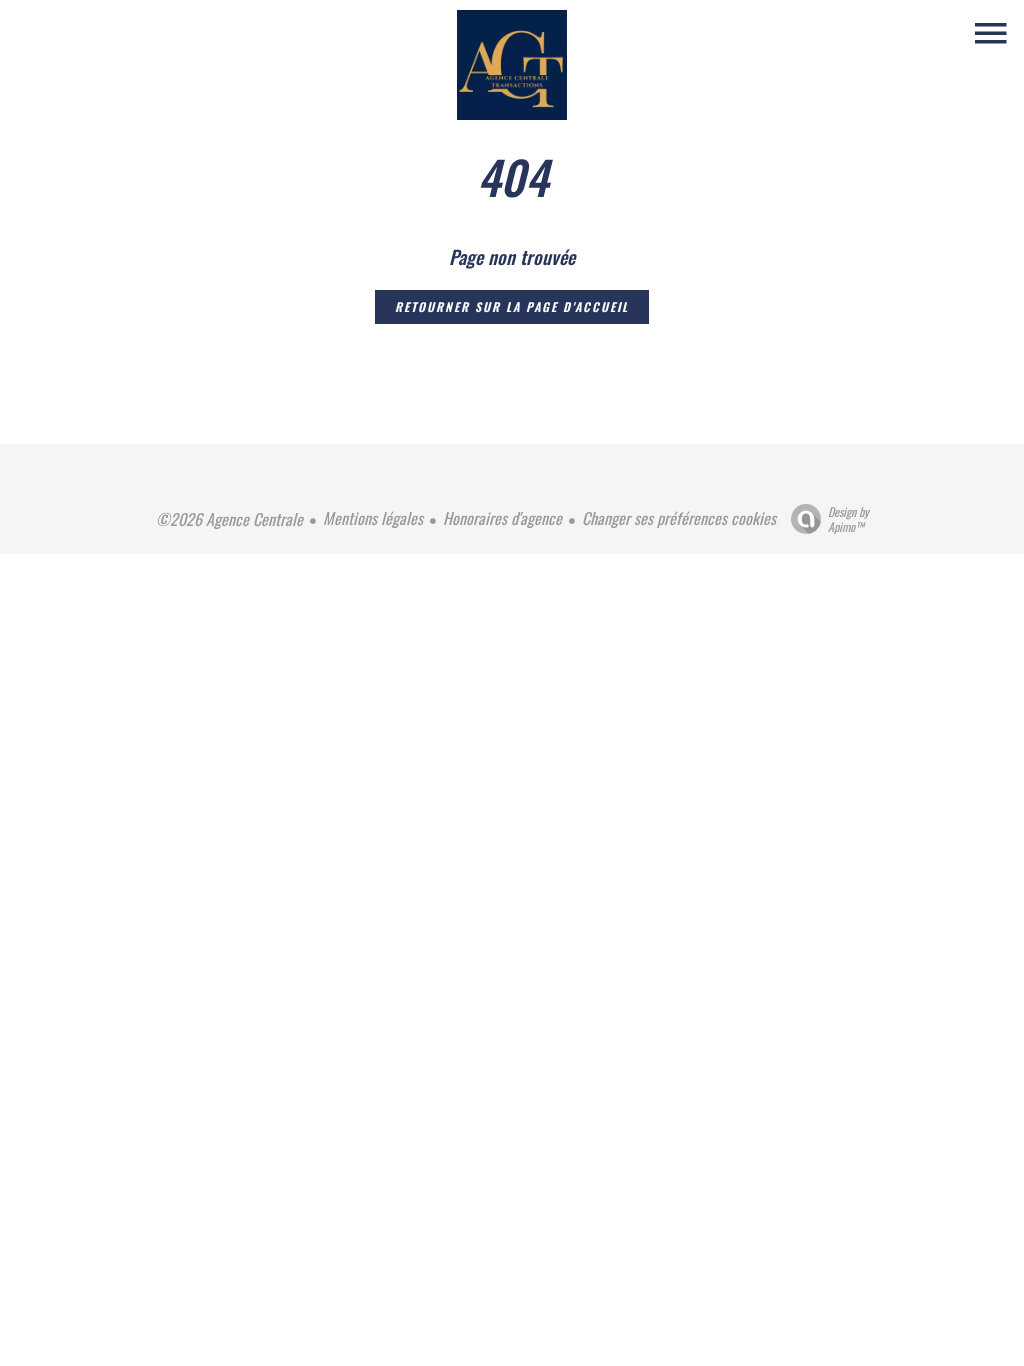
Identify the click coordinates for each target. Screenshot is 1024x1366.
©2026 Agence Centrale (229, 519)
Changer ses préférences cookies (679, 518)
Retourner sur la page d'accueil (512, 306)
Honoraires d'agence (502, 518)
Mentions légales (373, 518)
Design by (848, 518)
